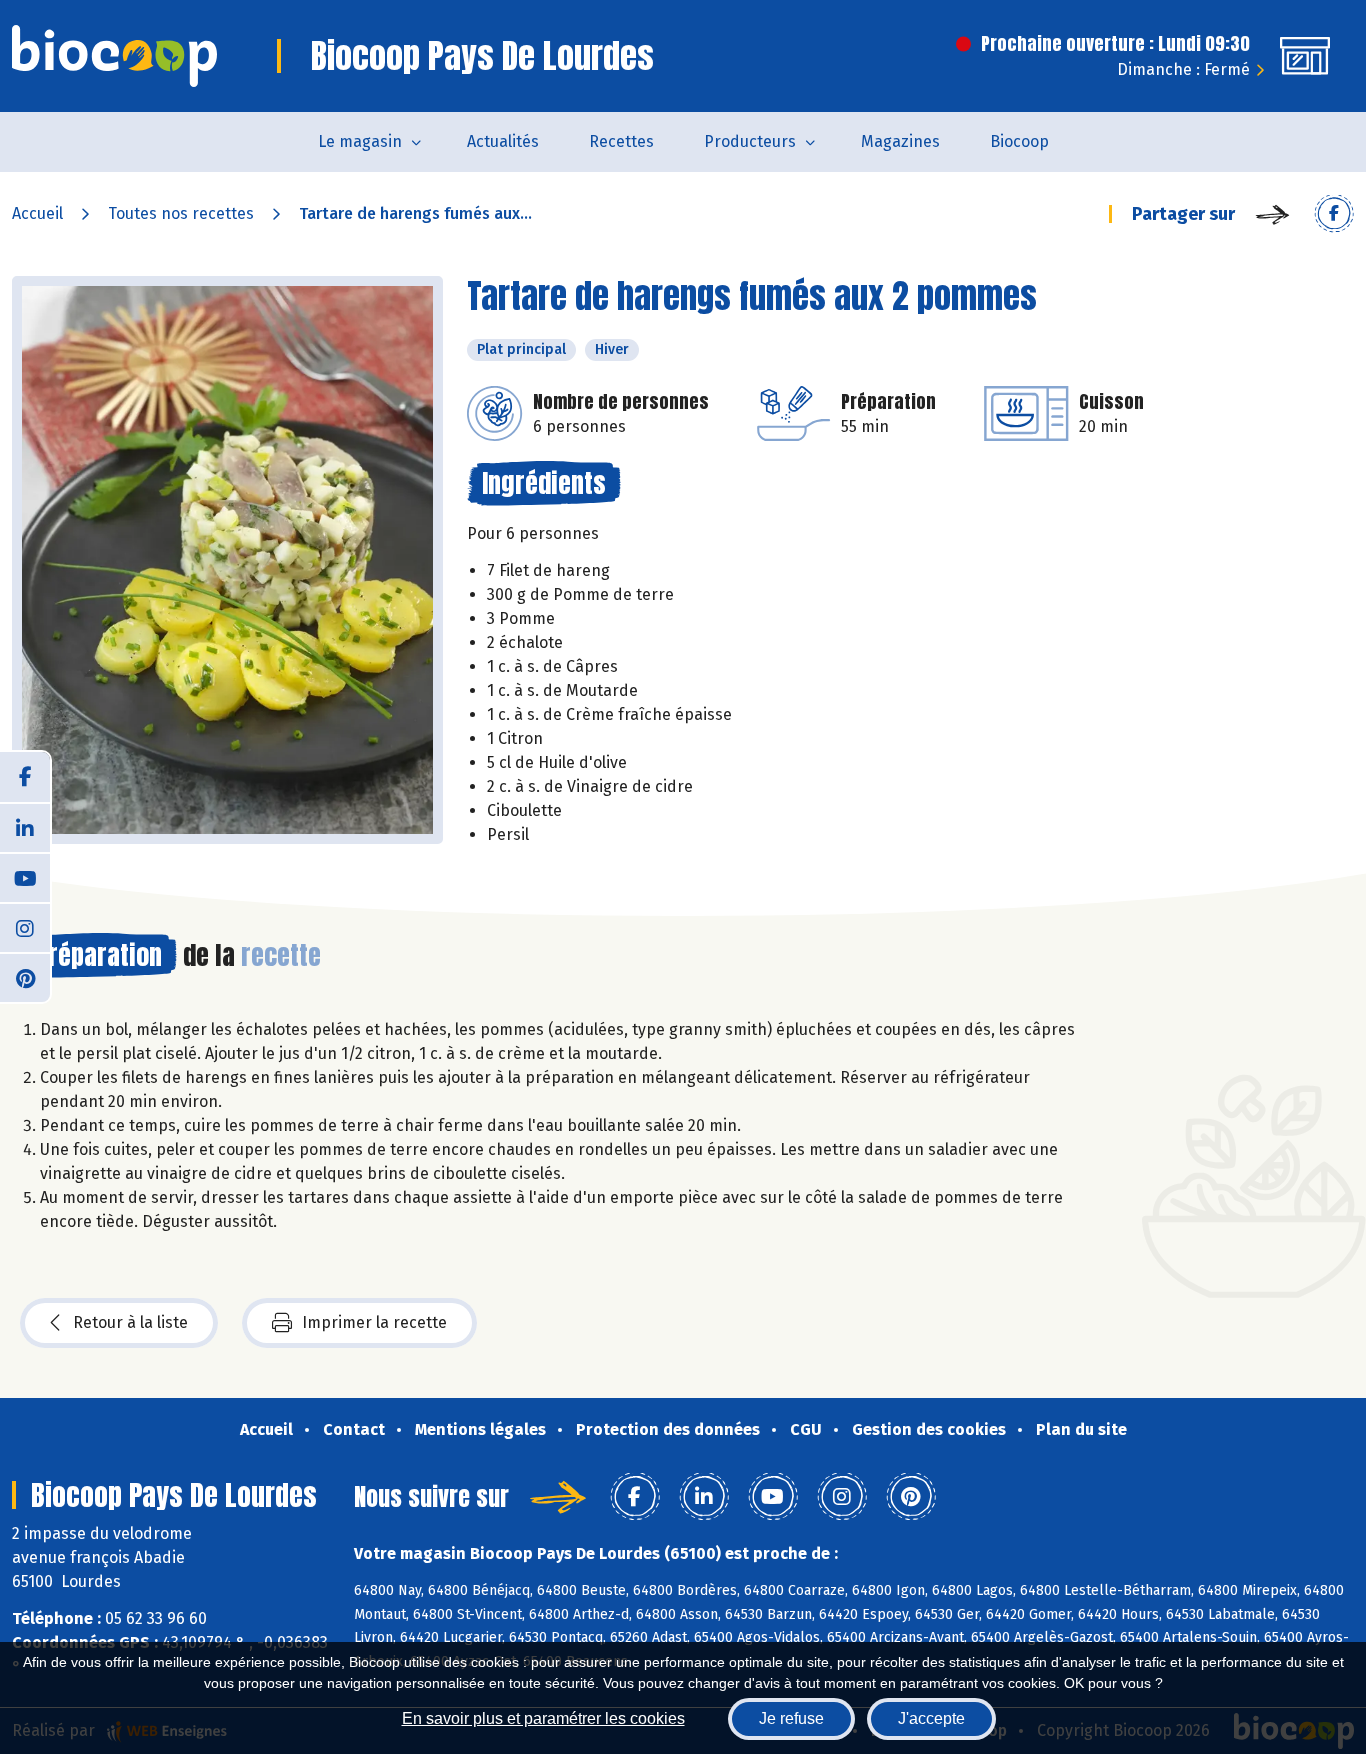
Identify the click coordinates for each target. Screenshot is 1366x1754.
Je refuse (791, 1718)
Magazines (900, 141)
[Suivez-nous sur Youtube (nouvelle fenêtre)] (25, 877)
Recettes (621, 141)
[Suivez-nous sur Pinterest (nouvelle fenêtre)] (25, 977)
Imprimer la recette (374, 1322)
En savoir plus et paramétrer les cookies (543, 1718)
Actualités (503, 141)
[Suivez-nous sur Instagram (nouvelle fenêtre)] (25, 927)
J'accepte (931, 1718)
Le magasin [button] (360, 141)
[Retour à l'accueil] (114, 56)
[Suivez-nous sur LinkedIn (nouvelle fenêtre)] (25, 827)
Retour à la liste (130, 1322)
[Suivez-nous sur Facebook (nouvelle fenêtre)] (25, 777)
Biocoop (1019, 141)
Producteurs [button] (750, 141)
